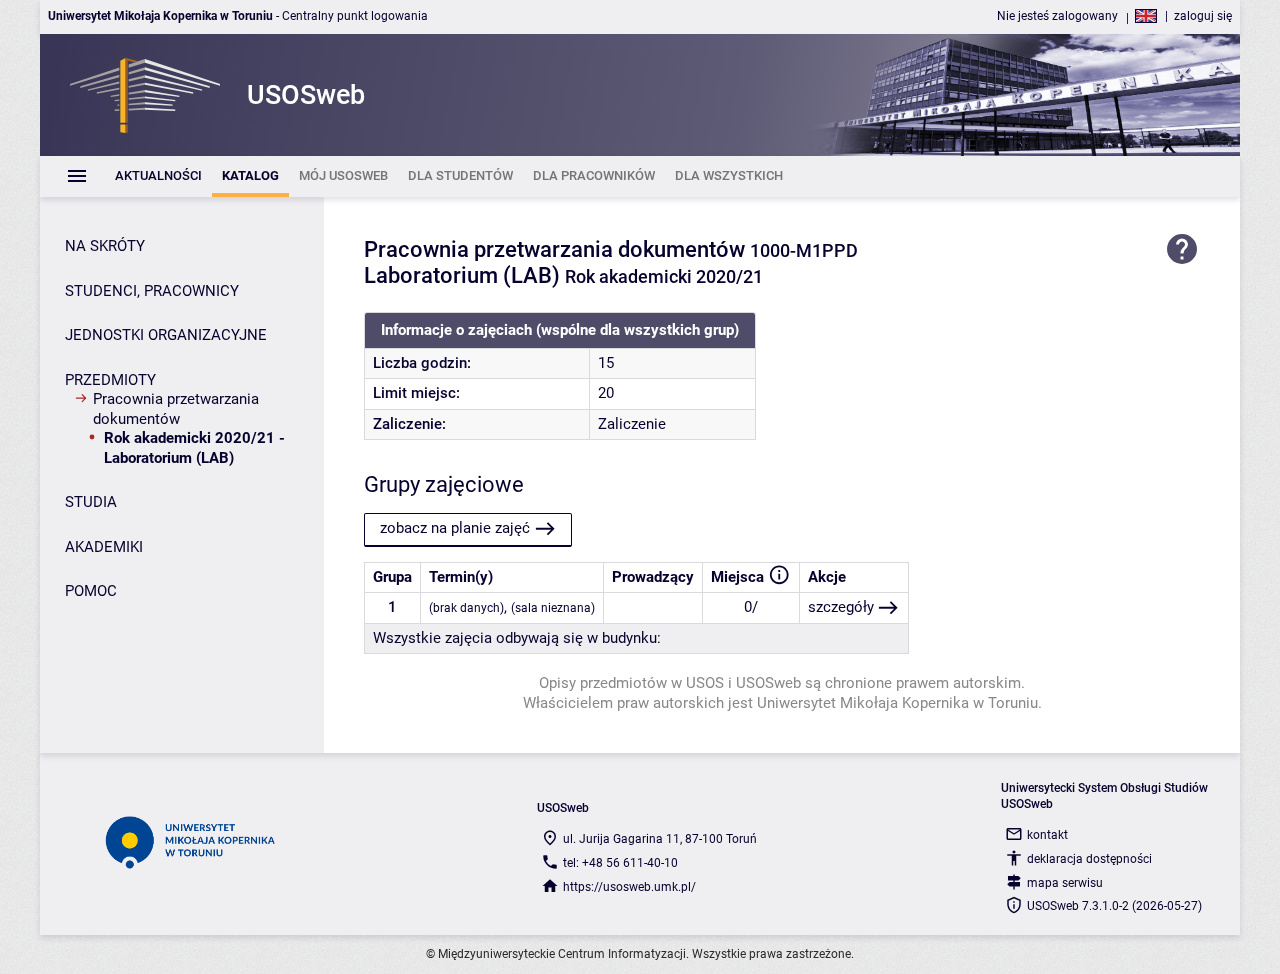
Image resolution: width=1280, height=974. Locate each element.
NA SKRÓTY (105, 246)
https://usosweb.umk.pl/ (629, 887)
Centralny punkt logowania (355, 16)
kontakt (1047, 835)
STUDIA (91, 502)
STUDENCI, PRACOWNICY (152, 291)
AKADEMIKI (104, 547)
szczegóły (841, 607)
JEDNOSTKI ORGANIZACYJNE (166, 335)
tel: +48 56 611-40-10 (620, 863)
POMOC (91, 591)
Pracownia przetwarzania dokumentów (176, 409)
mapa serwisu (1065, 883)
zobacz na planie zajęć (455, 528)
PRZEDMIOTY (110, 380)
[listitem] (158, 176)
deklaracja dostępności (1089, 859)
